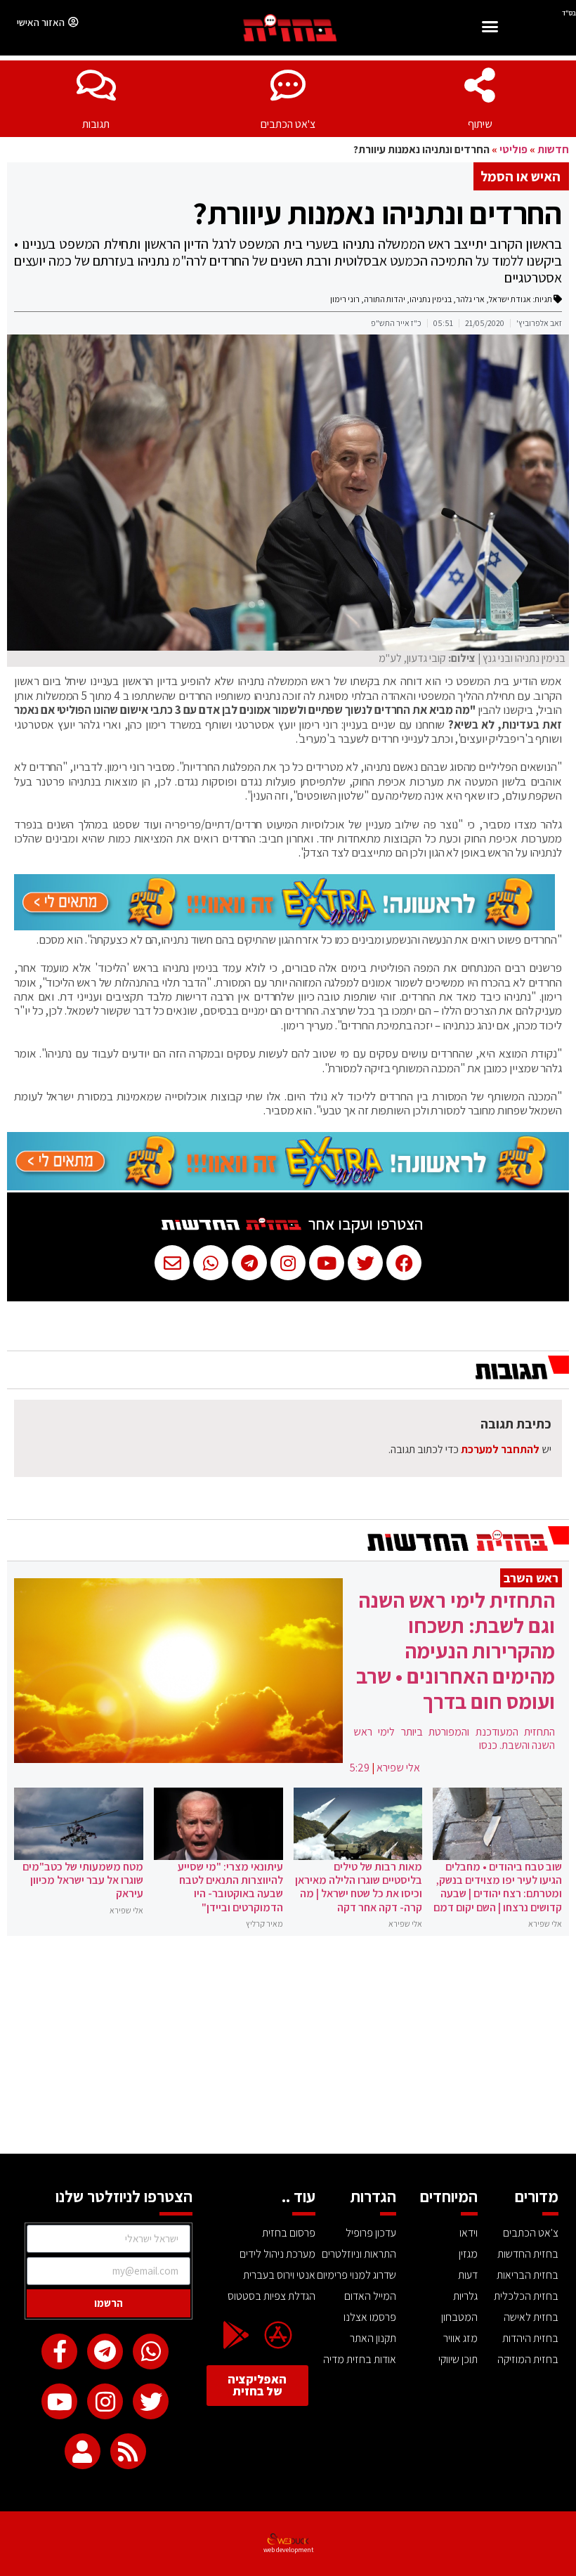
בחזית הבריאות (528, 2275)
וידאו (469, 2233)
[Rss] (128, 2451)
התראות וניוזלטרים (359, 2254)
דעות (468, 2275)
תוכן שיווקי (458, 2359)
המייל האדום (370, 2296)
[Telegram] (105, 2351)
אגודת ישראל (510, 299)
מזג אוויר (460, 2338)
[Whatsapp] (151, 2351)
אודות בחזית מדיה (360, 2359)
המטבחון (459, 2317)
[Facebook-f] (59, 2351)
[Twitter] (151, 2401)
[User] (83, 2451)
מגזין (468, 2254)
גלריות (465, 2296)
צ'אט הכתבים (288, 124)
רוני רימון (345, 299)
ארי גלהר (470, 299)
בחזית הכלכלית (526, 2296)
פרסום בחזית (288, 2233)
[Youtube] (59, 2401)
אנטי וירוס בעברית (279, 2275)
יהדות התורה (385, 299)
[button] (490, 28)
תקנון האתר (373, 2338)
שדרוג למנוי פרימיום (356, 2275)
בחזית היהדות (530, 2338)
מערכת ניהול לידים (277, 2254)
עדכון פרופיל (371, 2233)
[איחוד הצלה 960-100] (284, 926)
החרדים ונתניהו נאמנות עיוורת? (377, 213)
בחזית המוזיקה (528, 2359)
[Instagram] (105, 2401)
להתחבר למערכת (500, 1449)
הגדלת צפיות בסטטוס (271, 2296)
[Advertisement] (288, 2048)
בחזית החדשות (528, 2254)
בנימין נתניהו (431, 299)
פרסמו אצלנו (370, 2317)
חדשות (553, 149)
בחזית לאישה (531, 2317)
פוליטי (513, 149)
